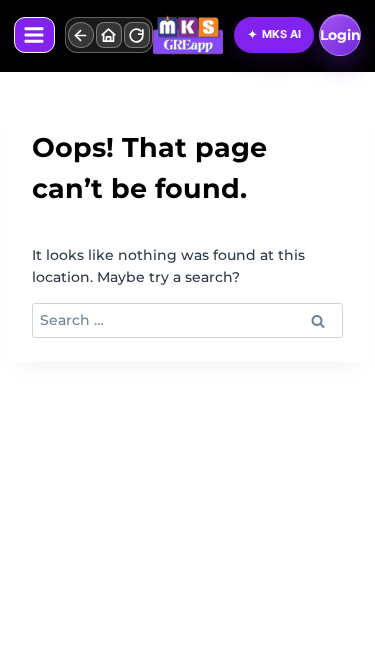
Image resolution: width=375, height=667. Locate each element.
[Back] (81, 35)
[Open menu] (34, 34)
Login (340, 35)
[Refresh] (137, 35)
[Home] (109, 35)
